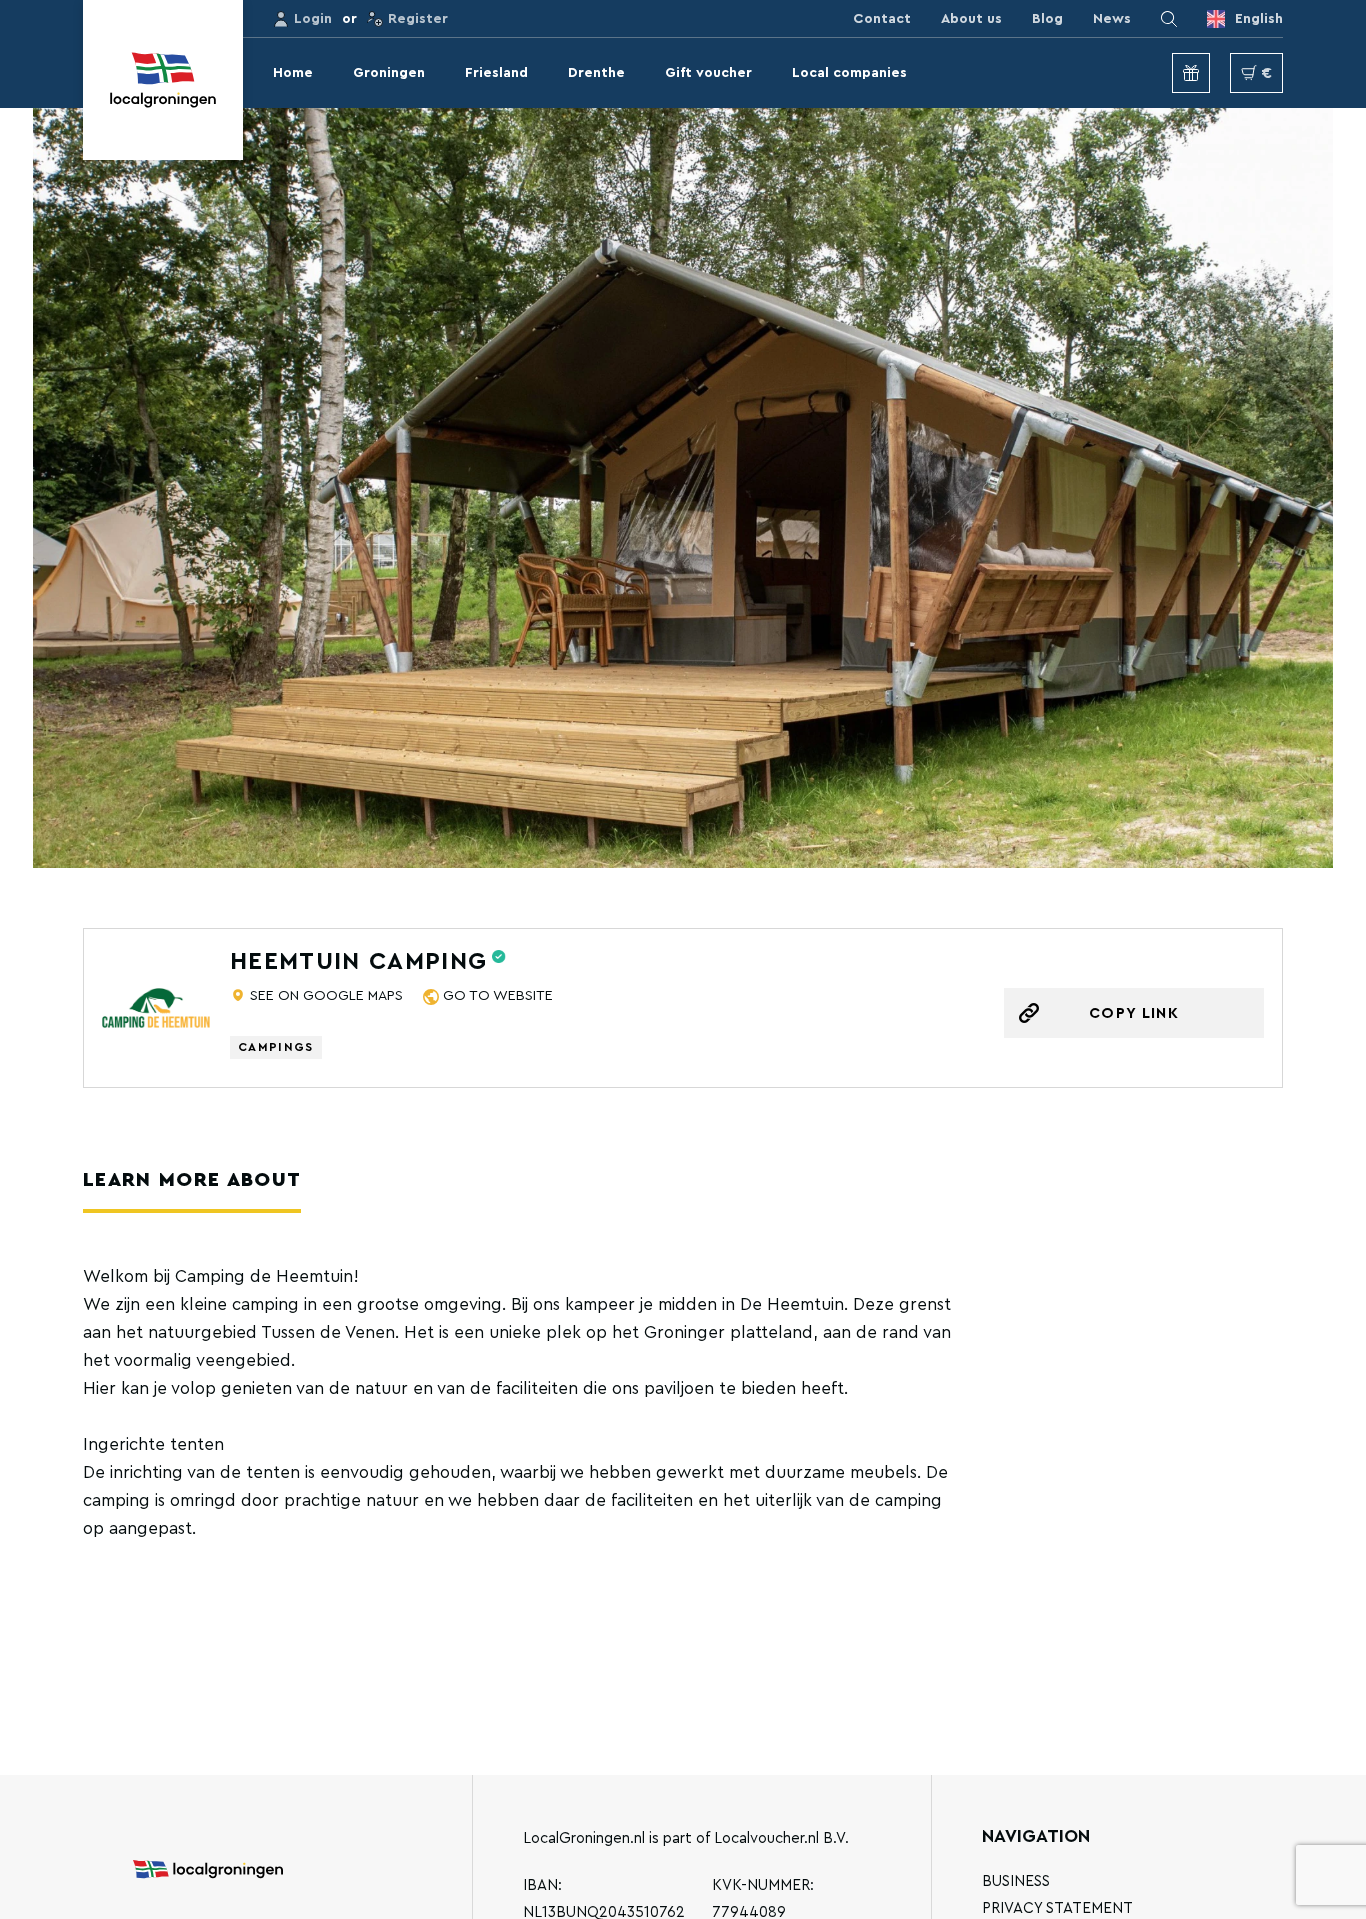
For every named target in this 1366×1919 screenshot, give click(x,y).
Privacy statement (1057, 1908)
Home (293, 73)
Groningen (389, 73)
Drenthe (596, 73)
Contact (882, 19)
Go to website (498, 996)
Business (1016, 1881)
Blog (1047, 19)
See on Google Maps (326, 996)
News (1112, 19)
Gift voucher (708, 73)
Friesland (496, 73)
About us (971, 19)
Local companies (849, 73)
